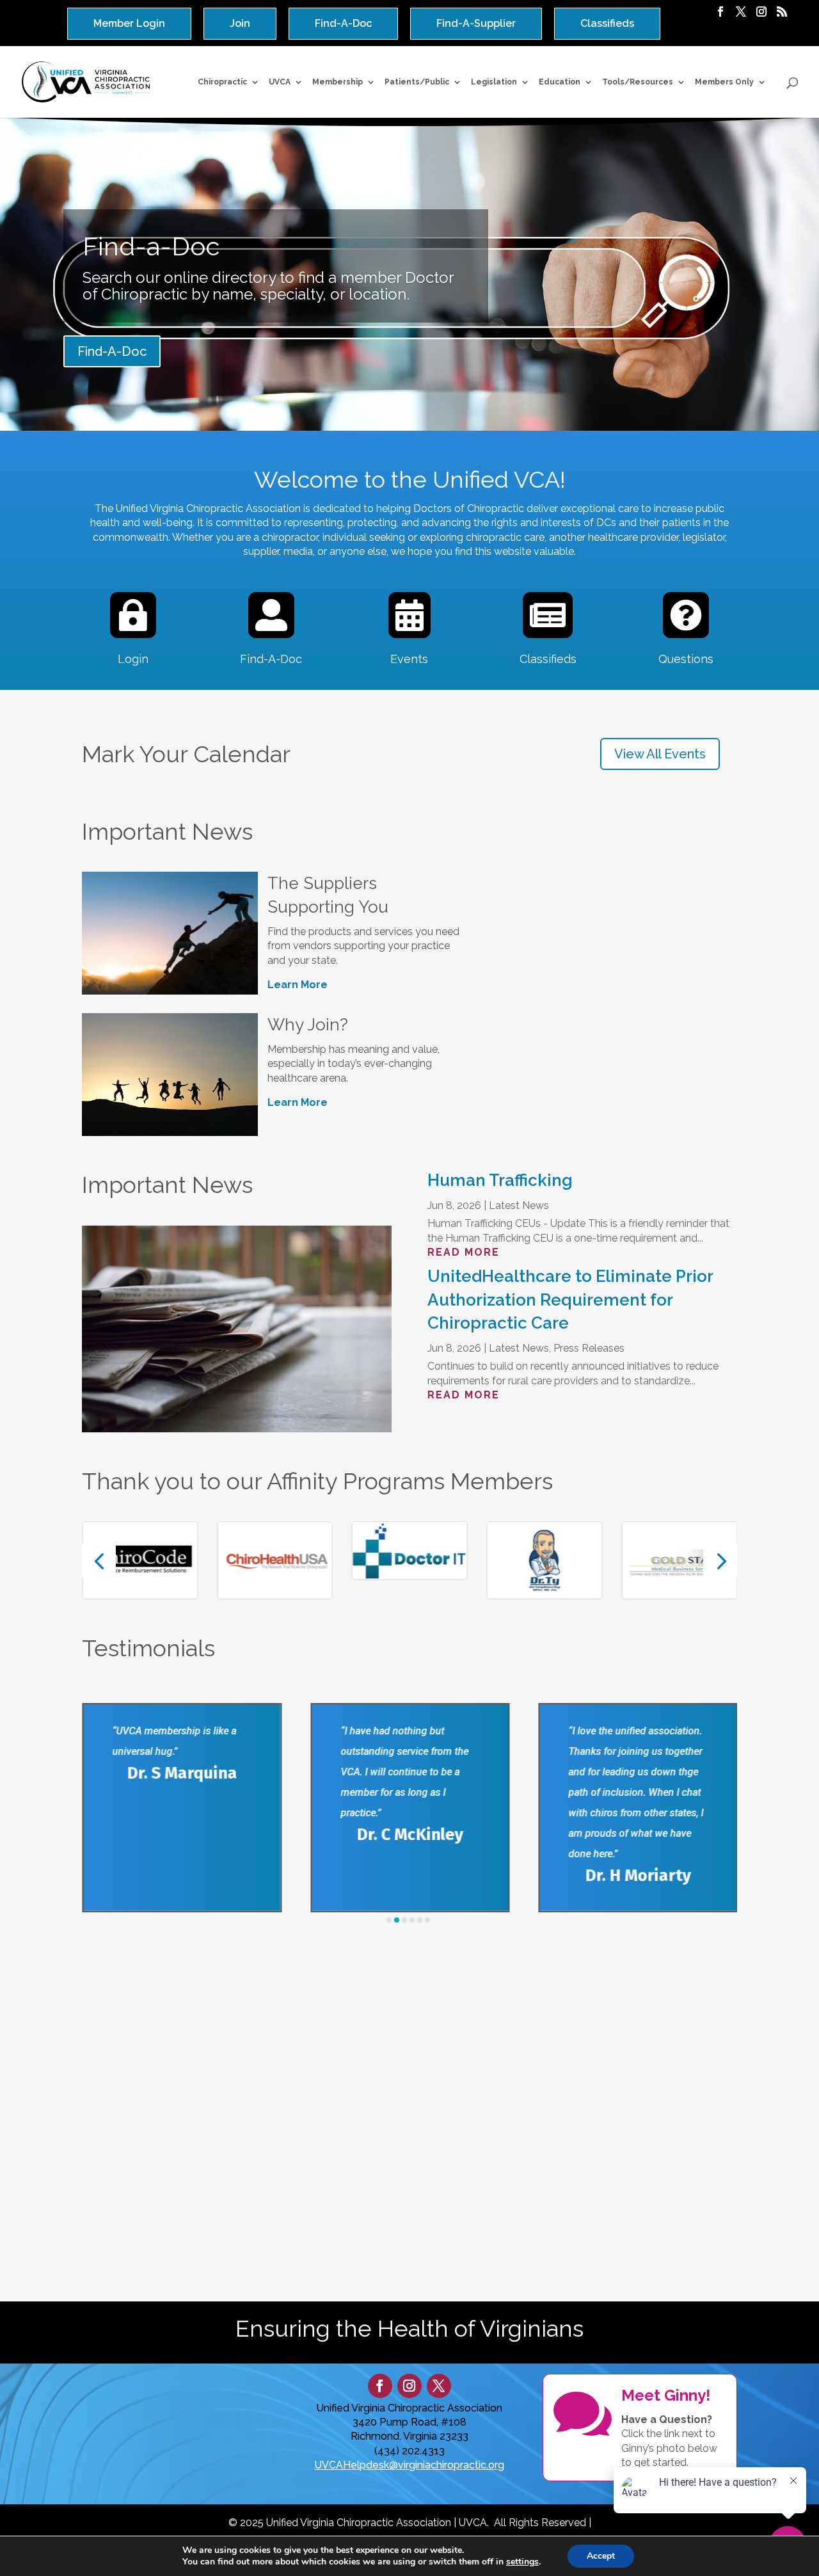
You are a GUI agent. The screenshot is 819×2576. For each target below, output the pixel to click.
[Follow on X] (439, 2386)
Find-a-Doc (151, 246)
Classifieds (607, 23)
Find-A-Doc (343, 23)
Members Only (724, 82)
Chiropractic (222, 82)
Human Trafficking (500, 1180)
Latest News (519, 1205)
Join (240, 23)
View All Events (660, 754)
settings (522, 2562)
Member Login (129, 23)
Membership (338, 82)
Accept (601, 2556)
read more (464, 1252)
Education (560, 82)
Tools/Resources (638, 82)
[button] (99, 1560)
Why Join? (308, 1025)
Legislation (494, 82)
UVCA (280, 82)
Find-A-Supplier (476, 23)
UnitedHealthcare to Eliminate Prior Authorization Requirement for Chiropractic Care (570, 1300)
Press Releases (589, 1348)
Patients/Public (417, 82)
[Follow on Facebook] (380, 2386)
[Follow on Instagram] (409, 2386)
